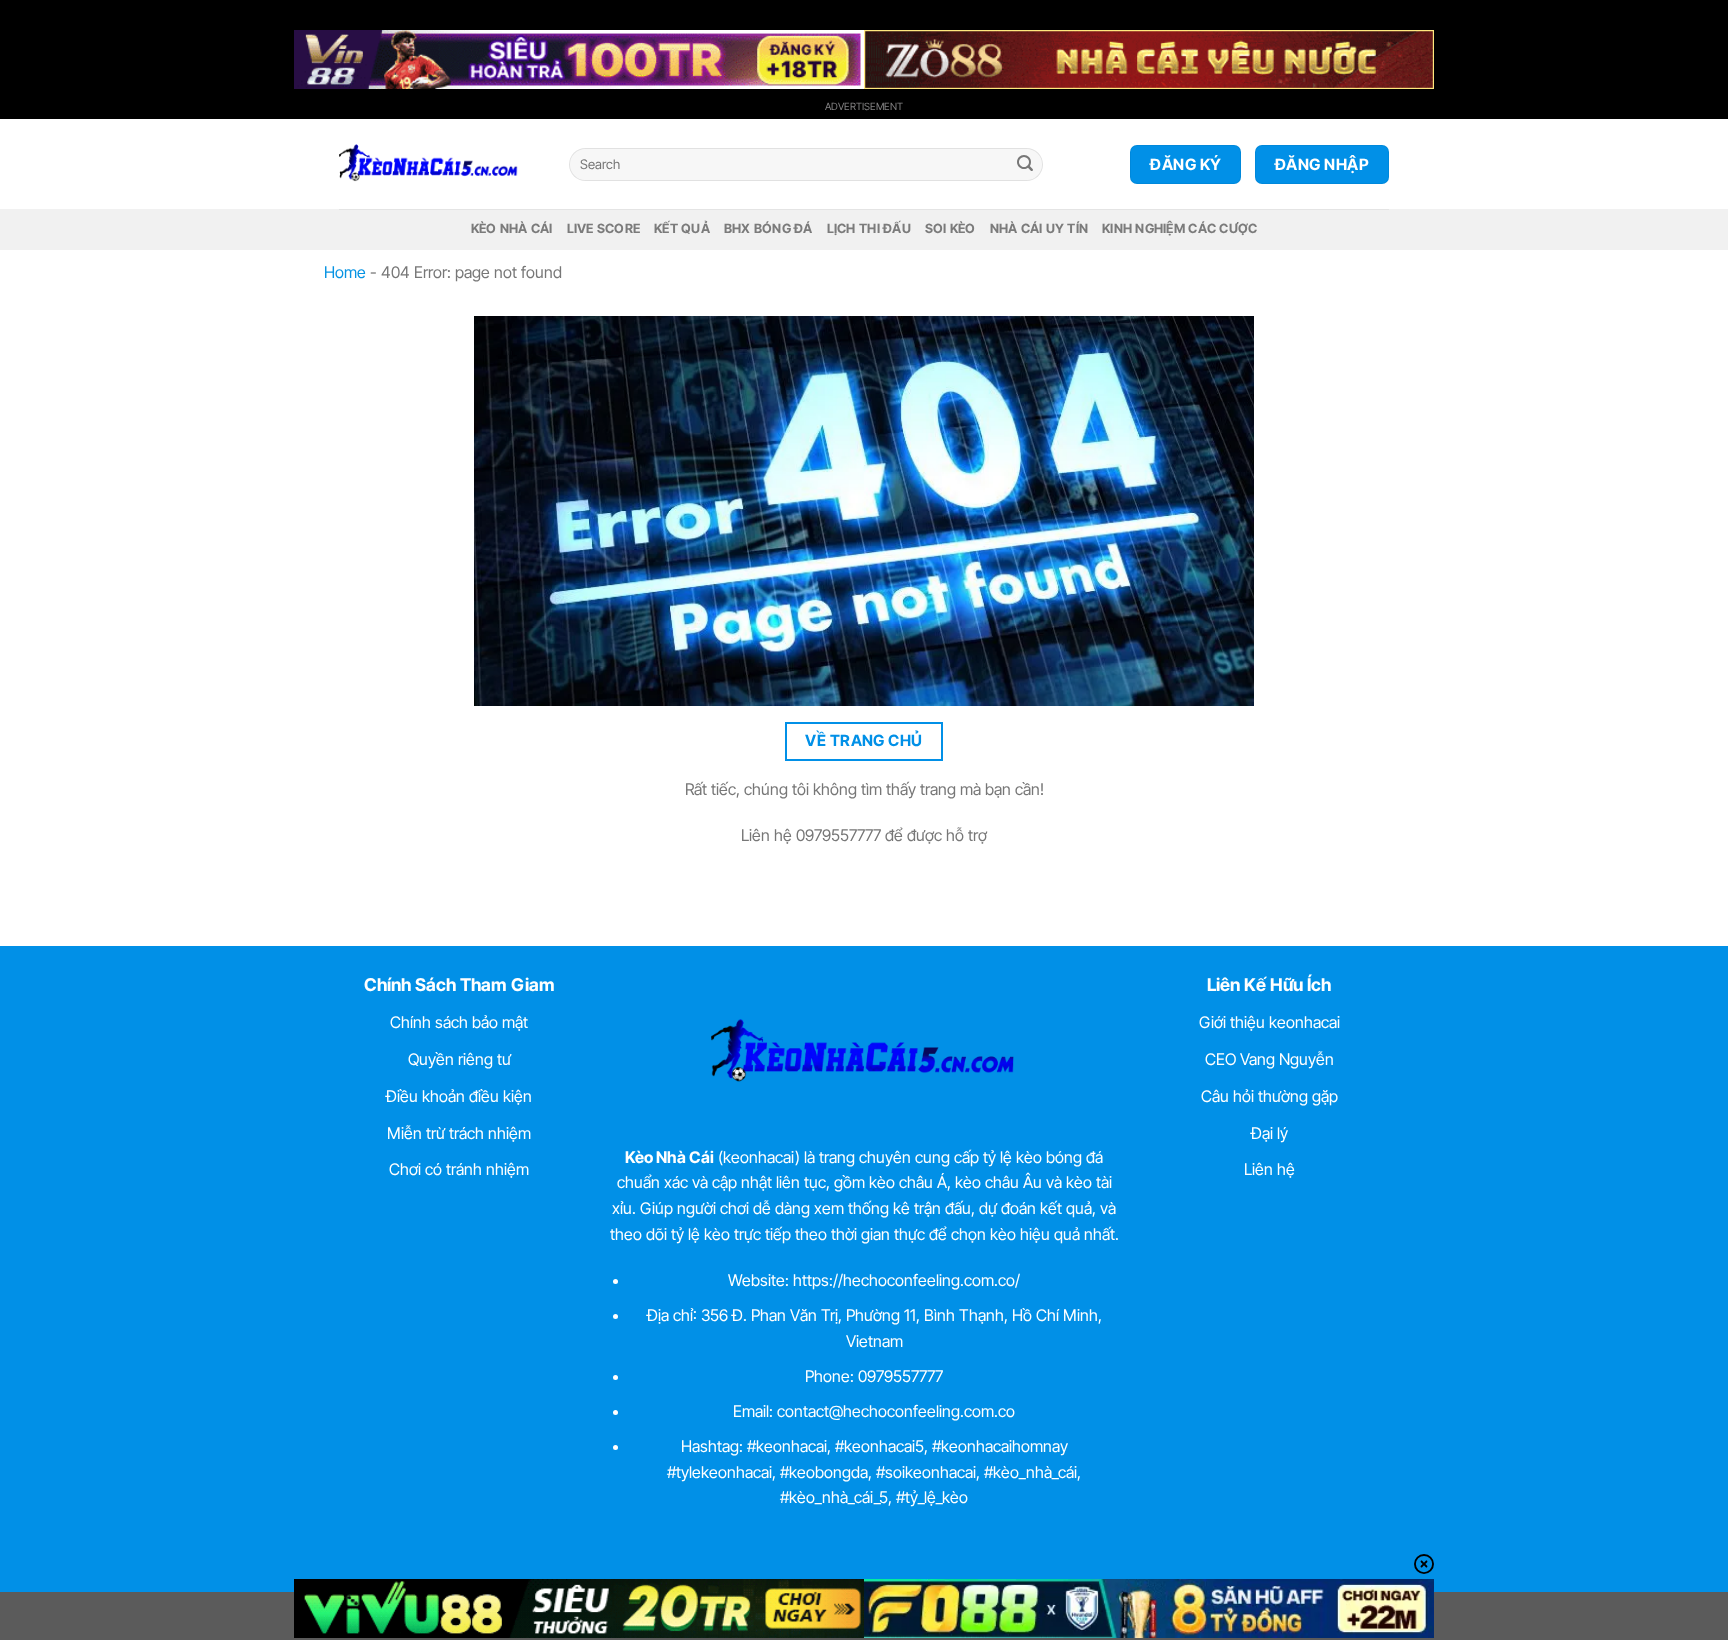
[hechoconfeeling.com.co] (439, 164)
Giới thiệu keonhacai (1269, 1022)
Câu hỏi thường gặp (1269, 1096)
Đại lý (1269, 1133)
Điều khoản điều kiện (459, 1096)
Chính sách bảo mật (459, 1022)
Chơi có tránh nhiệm (459, 1169)
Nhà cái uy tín (1039, 228)
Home (345, 272)
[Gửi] (1025, 165)
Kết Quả (682, 228)
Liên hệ (1269, 1169)
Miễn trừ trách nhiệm (459, 1133)
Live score (604, 228)
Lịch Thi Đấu (869, 228)
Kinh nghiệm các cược (1179, 228)
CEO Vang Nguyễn (1269, 1059)
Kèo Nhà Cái (512, 228)
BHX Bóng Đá (768, 228)
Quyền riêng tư (459, 1059)
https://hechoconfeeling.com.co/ (906, 1280)
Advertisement (864, 106)
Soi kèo (950, 228)
